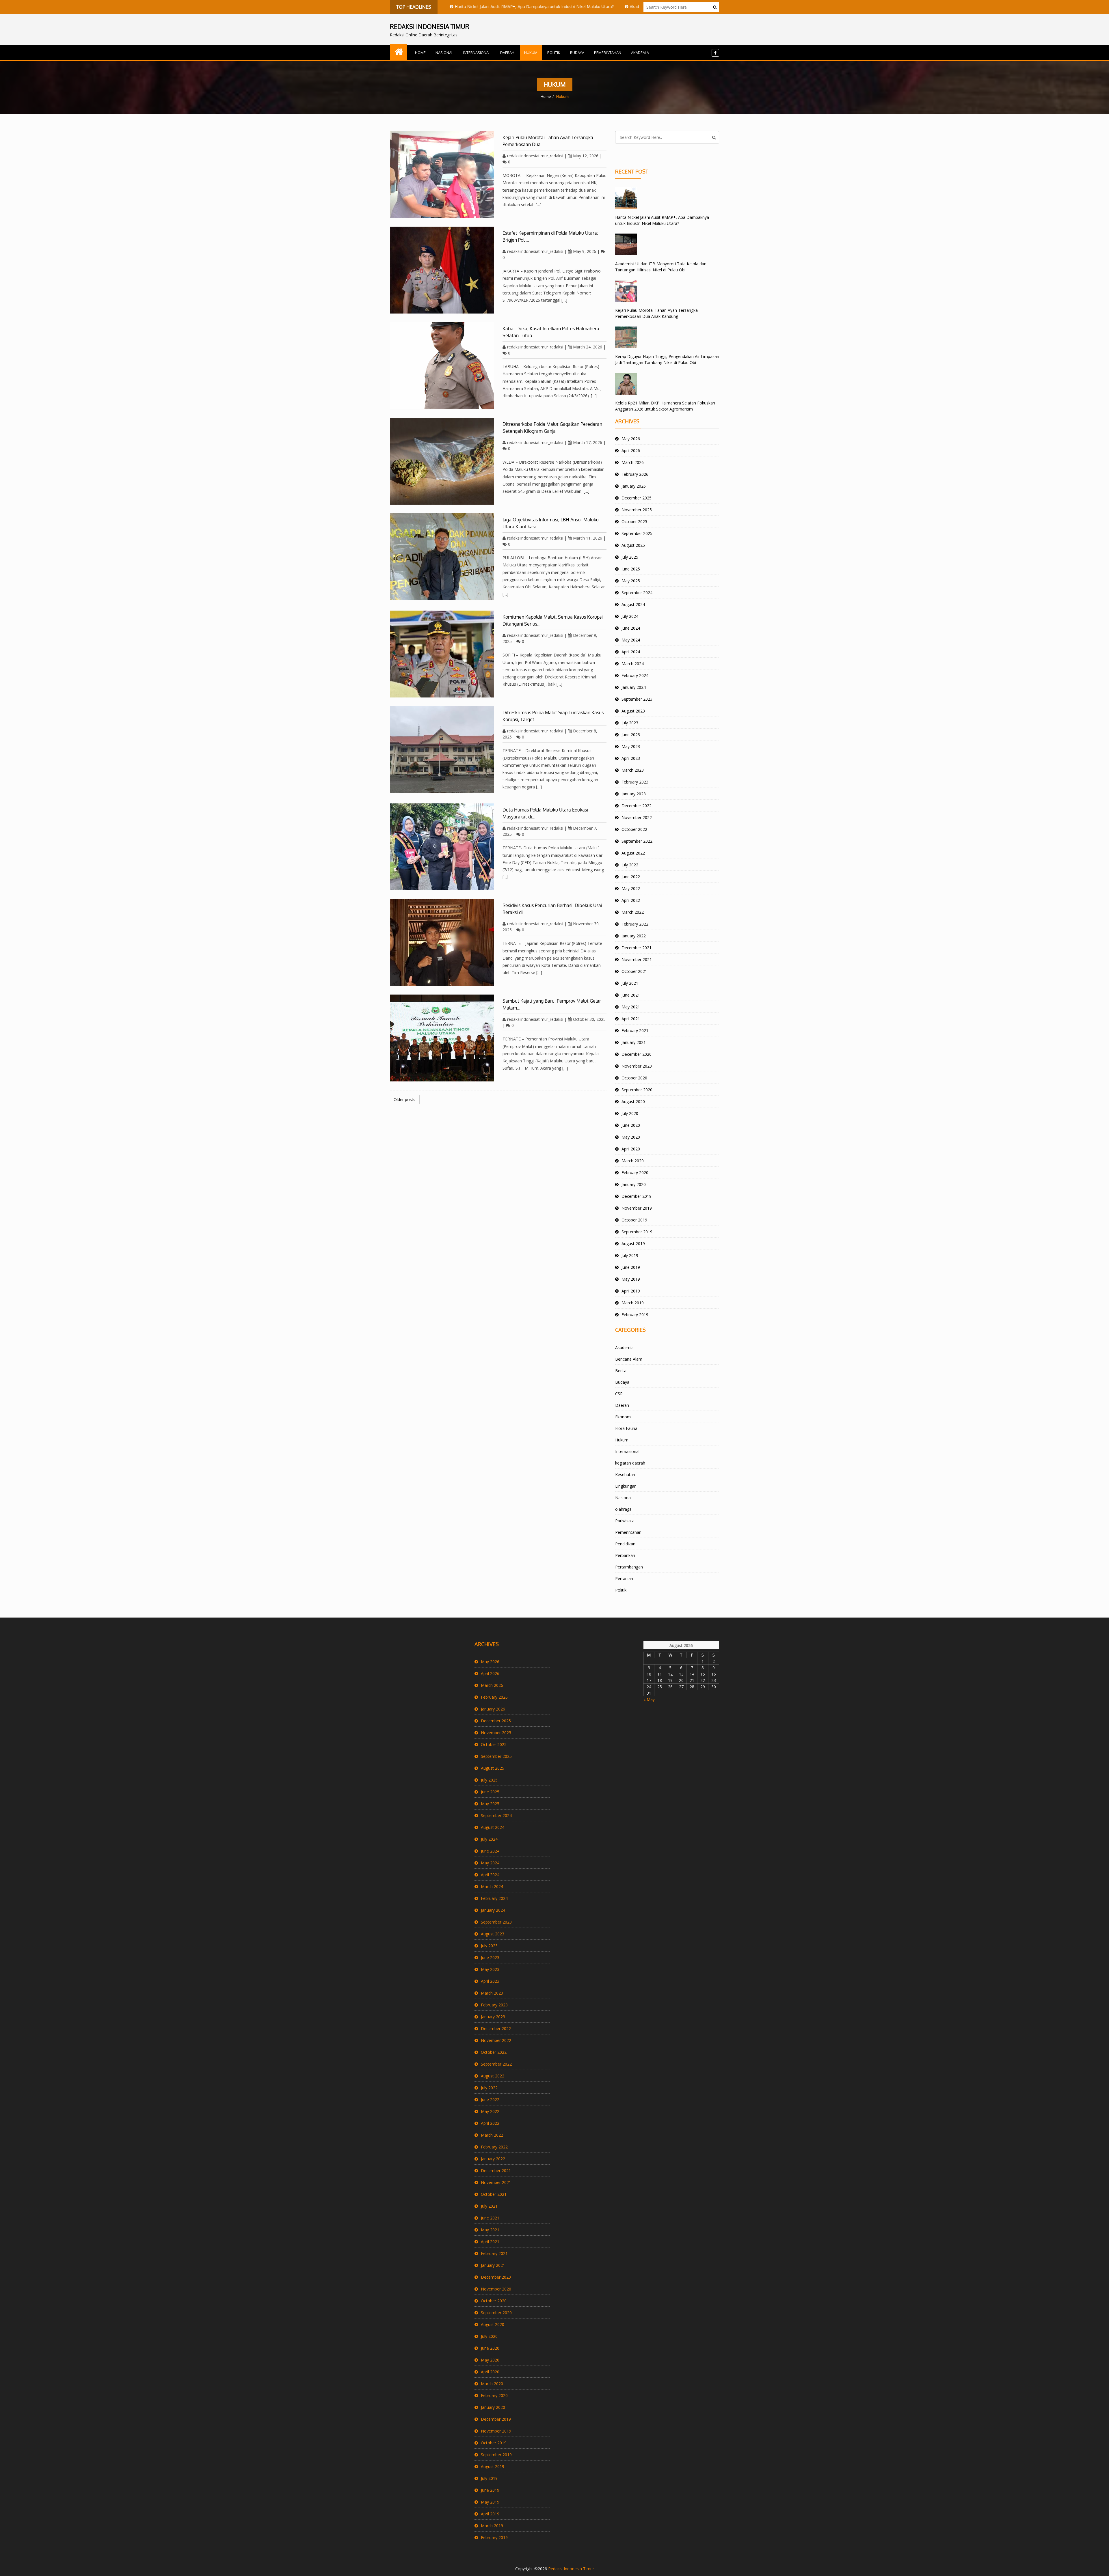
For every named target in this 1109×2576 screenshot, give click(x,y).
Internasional (477, 53)
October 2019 (634, 1220)
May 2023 (631, 746)
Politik (554, 53)
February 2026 (635, 474)
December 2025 (637, 498)
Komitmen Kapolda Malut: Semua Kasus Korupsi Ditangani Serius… (553, 620)
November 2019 (637, 1208)
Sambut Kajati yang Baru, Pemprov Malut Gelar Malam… (552, 1004)
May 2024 (631, 640)
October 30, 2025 (589, 1019)
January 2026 (634, 486)
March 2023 (633, 770)
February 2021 (635, 1030)
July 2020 (630, 1113)
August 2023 (633, 711)
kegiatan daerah (630, 1463)
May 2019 (631, 1279)
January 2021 (634, 1042)
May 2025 (631, 581)
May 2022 (631, 888)
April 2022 (631, 900)
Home (420, 53)
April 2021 (631, 1019)
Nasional (444, 53)
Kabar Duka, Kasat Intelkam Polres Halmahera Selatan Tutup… (551, 332)
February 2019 (635, 1315)
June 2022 (631, 877)
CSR (619, 1394)
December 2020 (637, 1054)
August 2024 (633, 604)
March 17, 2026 (588, 442)
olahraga (623, 1509)
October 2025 (634, 522)
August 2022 (633, 853)
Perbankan (625, 1555)
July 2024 (630, 616)
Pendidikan (625, 1544)
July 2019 (630, 1255)
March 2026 (633, 462)
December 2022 (637, 806)
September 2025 (637, 533)
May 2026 (631, 439)
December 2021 (637, 948)
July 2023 (630, 723)
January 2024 (634, 687)
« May (649, 1699)
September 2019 (637, 1232)
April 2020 (631, 1149)
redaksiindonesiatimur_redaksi (535, 156)
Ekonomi (623, 1417)
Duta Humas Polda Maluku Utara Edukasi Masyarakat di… (545, 813)
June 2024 (631, 628)
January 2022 (634, 936)
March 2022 (633, 912)
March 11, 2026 (588, 538)
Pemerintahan (608, 53)
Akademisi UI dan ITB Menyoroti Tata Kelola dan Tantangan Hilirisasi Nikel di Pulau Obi (543, 6)
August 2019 (633, 1244)
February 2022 (635, 924)
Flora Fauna (626, 1428)
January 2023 (634, 794)
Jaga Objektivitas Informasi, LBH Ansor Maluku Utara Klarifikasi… (551, 523)
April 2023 (631, 758)
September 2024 (637, 593)
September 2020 (637, 1090)
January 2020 (634, 1184)
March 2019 (633, 1303)
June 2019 (631, 1267)
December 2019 (637, 1196)
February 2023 (635, 782)
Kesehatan (625, 1474)
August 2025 (633, 545)
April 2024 (631, 652)
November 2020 (637, 1066)
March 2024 (633, 664)
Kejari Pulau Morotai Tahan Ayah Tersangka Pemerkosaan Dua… (548, 141)
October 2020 (634, 1078)
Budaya (577, 53)
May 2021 (631, 1007)
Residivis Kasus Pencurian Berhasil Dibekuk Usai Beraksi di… (552, 909)
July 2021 (630, 983)
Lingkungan (626, 1486)
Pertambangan (629, 1567)
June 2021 (631, 995)
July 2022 (630, 865)
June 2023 (631, 735)
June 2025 (631, 569)
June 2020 (631, 1125)
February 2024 (635, 675)
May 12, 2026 (586, 156)
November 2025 (637, 510)
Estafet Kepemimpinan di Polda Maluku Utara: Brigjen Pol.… (550, 236)
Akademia (640, 53)
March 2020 (633, 1161)
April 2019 (631, 1291)
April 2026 (631, 451)
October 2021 (634, 971)
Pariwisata (625, 1521)
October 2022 (634, 829)
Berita (621, 1371)
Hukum (531, 53)
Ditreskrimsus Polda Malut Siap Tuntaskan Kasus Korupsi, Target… (553, 716)
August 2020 (633, 1102)
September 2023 (637, 699)
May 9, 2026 (585, 251)
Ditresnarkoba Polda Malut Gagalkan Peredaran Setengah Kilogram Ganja (552, 428)
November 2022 (637, 817)
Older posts (404, 1099)
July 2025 (630, 557)
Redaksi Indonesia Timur (571, 2569)
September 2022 (637, 841)
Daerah (507, 53)
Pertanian (624, 1578)
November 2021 (637, 959)
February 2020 (635, 1173)
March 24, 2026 (588, 347)
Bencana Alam (629, 1359)
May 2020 (631, 1137)
